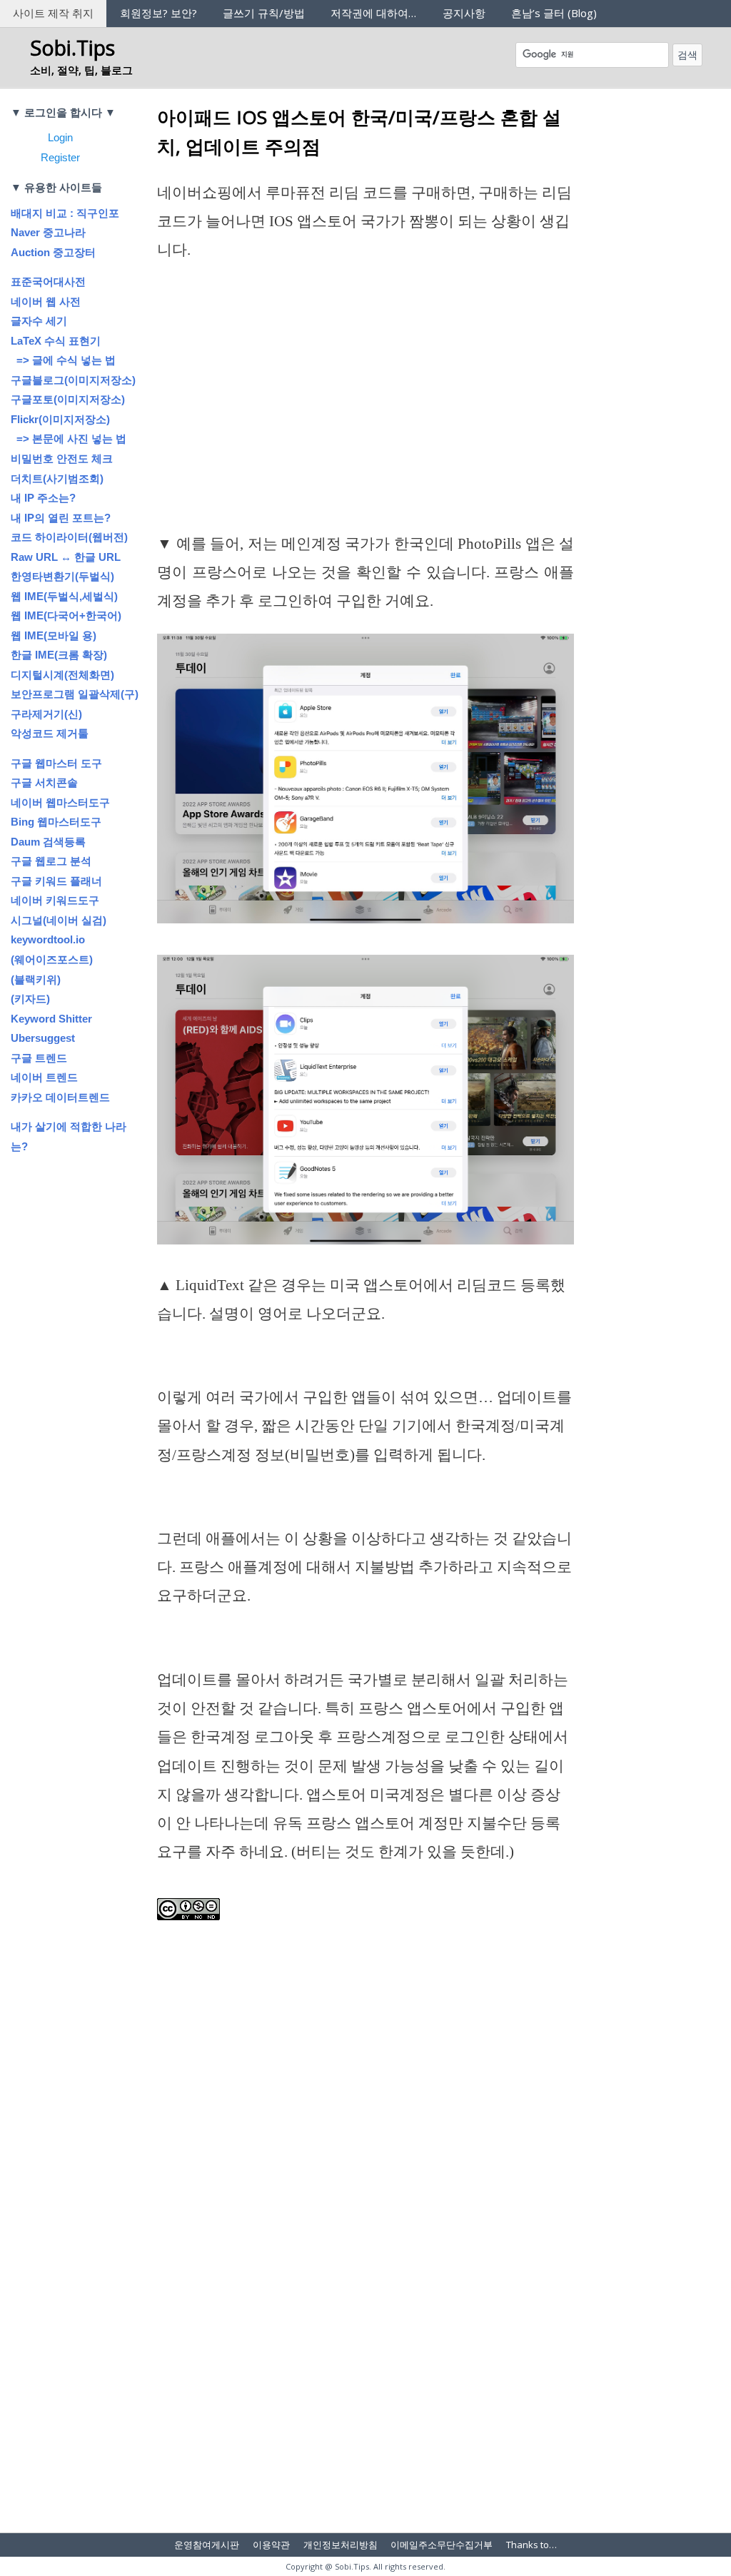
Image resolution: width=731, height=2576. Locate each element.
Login (60, 137)
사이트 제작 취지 (53, 13)
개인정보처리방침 (341, 2545)
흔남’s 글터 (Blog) (554, 13)
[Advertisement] (365, 424)
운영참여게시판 (207, 2545)
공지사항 (464, 13)
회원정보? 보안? (158, 13)
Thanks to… (531, 2545)
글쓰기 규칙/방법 (264, 13)
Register (60, 157)
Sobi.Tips (72, 47)
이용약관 (271, 2545)
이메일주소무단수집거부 (442, 2545)
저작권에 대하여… (373, 13)
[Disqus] (365, 2331)
